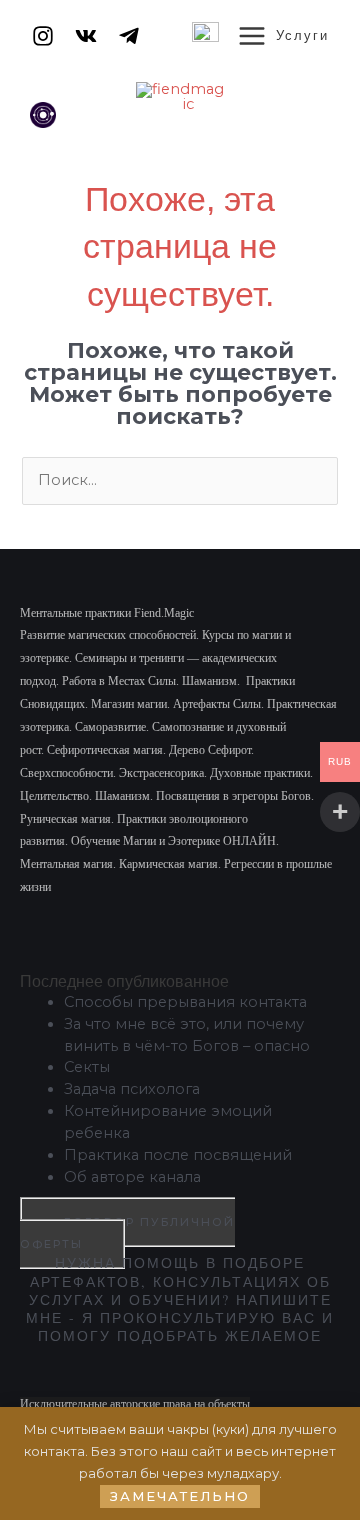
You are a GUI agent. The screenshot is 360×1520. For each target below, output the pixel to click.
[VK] (86, 36)
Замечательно (180, 1496)
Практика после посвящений (178, 1155)
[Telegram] (129, 36)
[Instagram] (43, 36)
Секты (87, 1067)
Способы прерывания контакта (185, 1002)
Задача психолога (132, 1089)
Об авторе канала (132, 1177)
